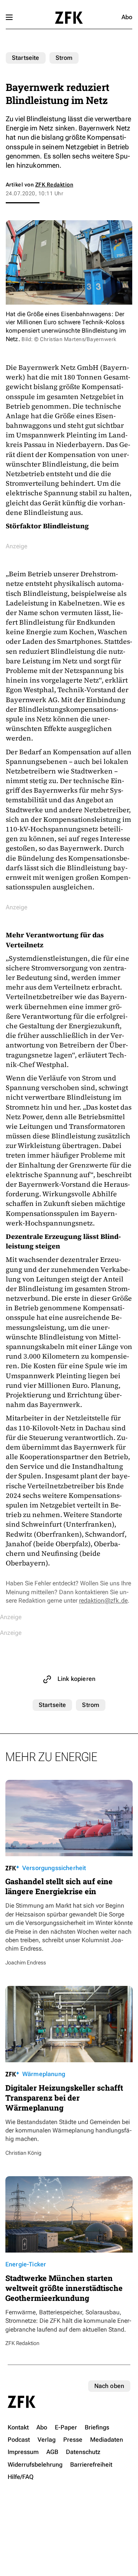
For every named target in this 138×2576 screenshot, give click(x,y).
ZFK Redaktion (54, 185)
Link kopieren (76, 1679)
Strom (64, 58)
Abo (127, 17)
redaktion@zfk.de (103, 1601)
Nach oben (109, 2386)
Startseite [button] (69, 18)
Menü (9, 17)
